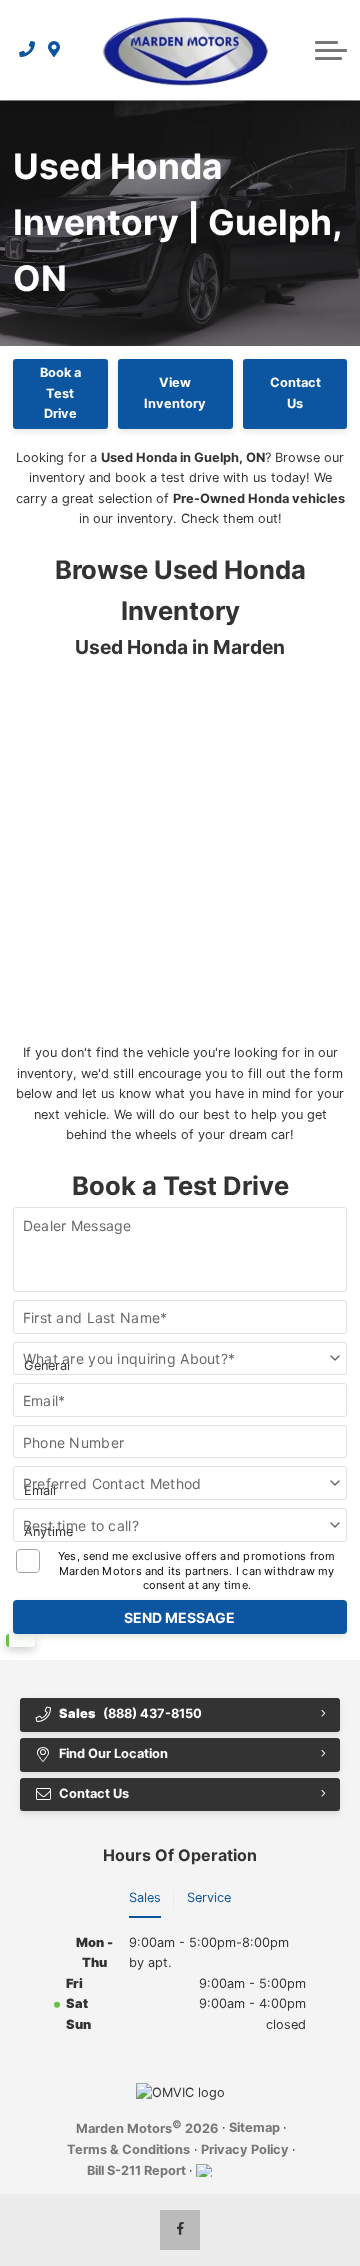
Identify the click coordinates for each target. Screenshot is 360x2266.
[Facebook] (180, 2230)
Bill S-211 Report (136, 2170)
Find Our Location (113, 1753)
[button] (331, 50)
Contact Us (295, 392)
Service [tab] (209, 1897)
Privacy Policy (245, 2149)
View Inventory (175, 392)
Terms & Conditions (128, 2149)
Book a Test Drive (60, 393)
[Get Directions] (54, 50)
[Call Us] (27, 50)
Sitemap (254, 2127)
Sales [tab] (145, 1897)
